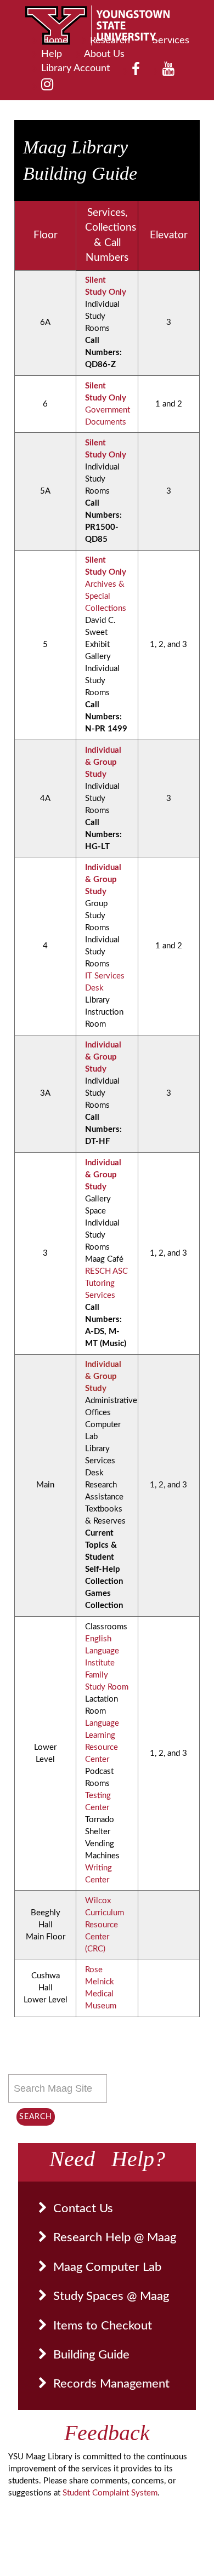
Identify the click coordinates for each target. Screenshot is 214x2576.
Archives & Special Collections (106, 596)
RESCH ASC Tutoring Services (106, 1283)
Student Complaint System (110, 2493)
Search (36, 2117)
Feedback (107, 2433)
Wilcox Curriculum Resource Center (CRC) (105, 1925)
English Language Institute (102, 1651)
